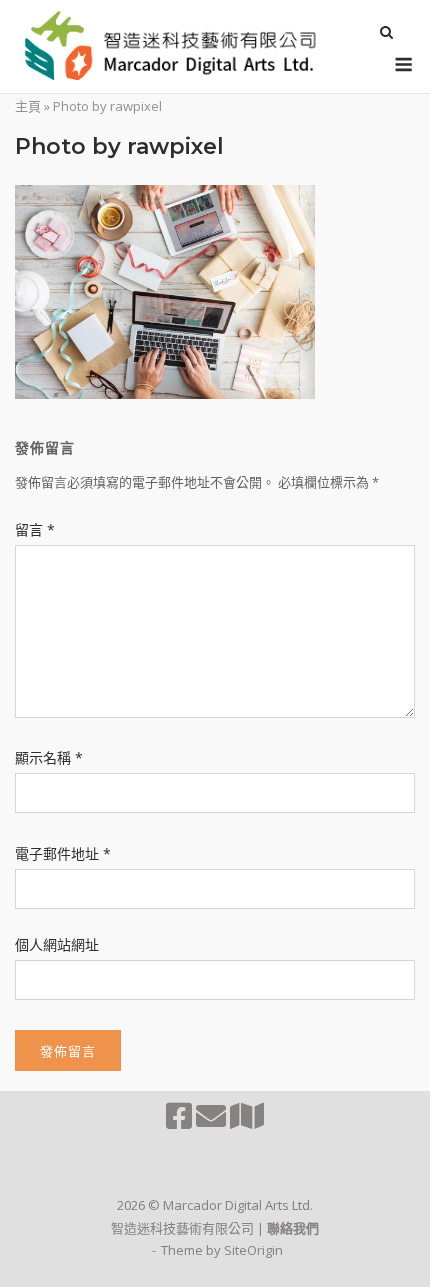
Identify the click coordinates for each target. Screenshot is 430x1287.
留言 (35, 529)
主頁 (28, 106)
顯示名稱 (49, 757)
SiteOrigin (253, 1250)
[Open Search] (386, 34)
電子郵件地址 (63, 853)
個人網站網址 (57, 944)
